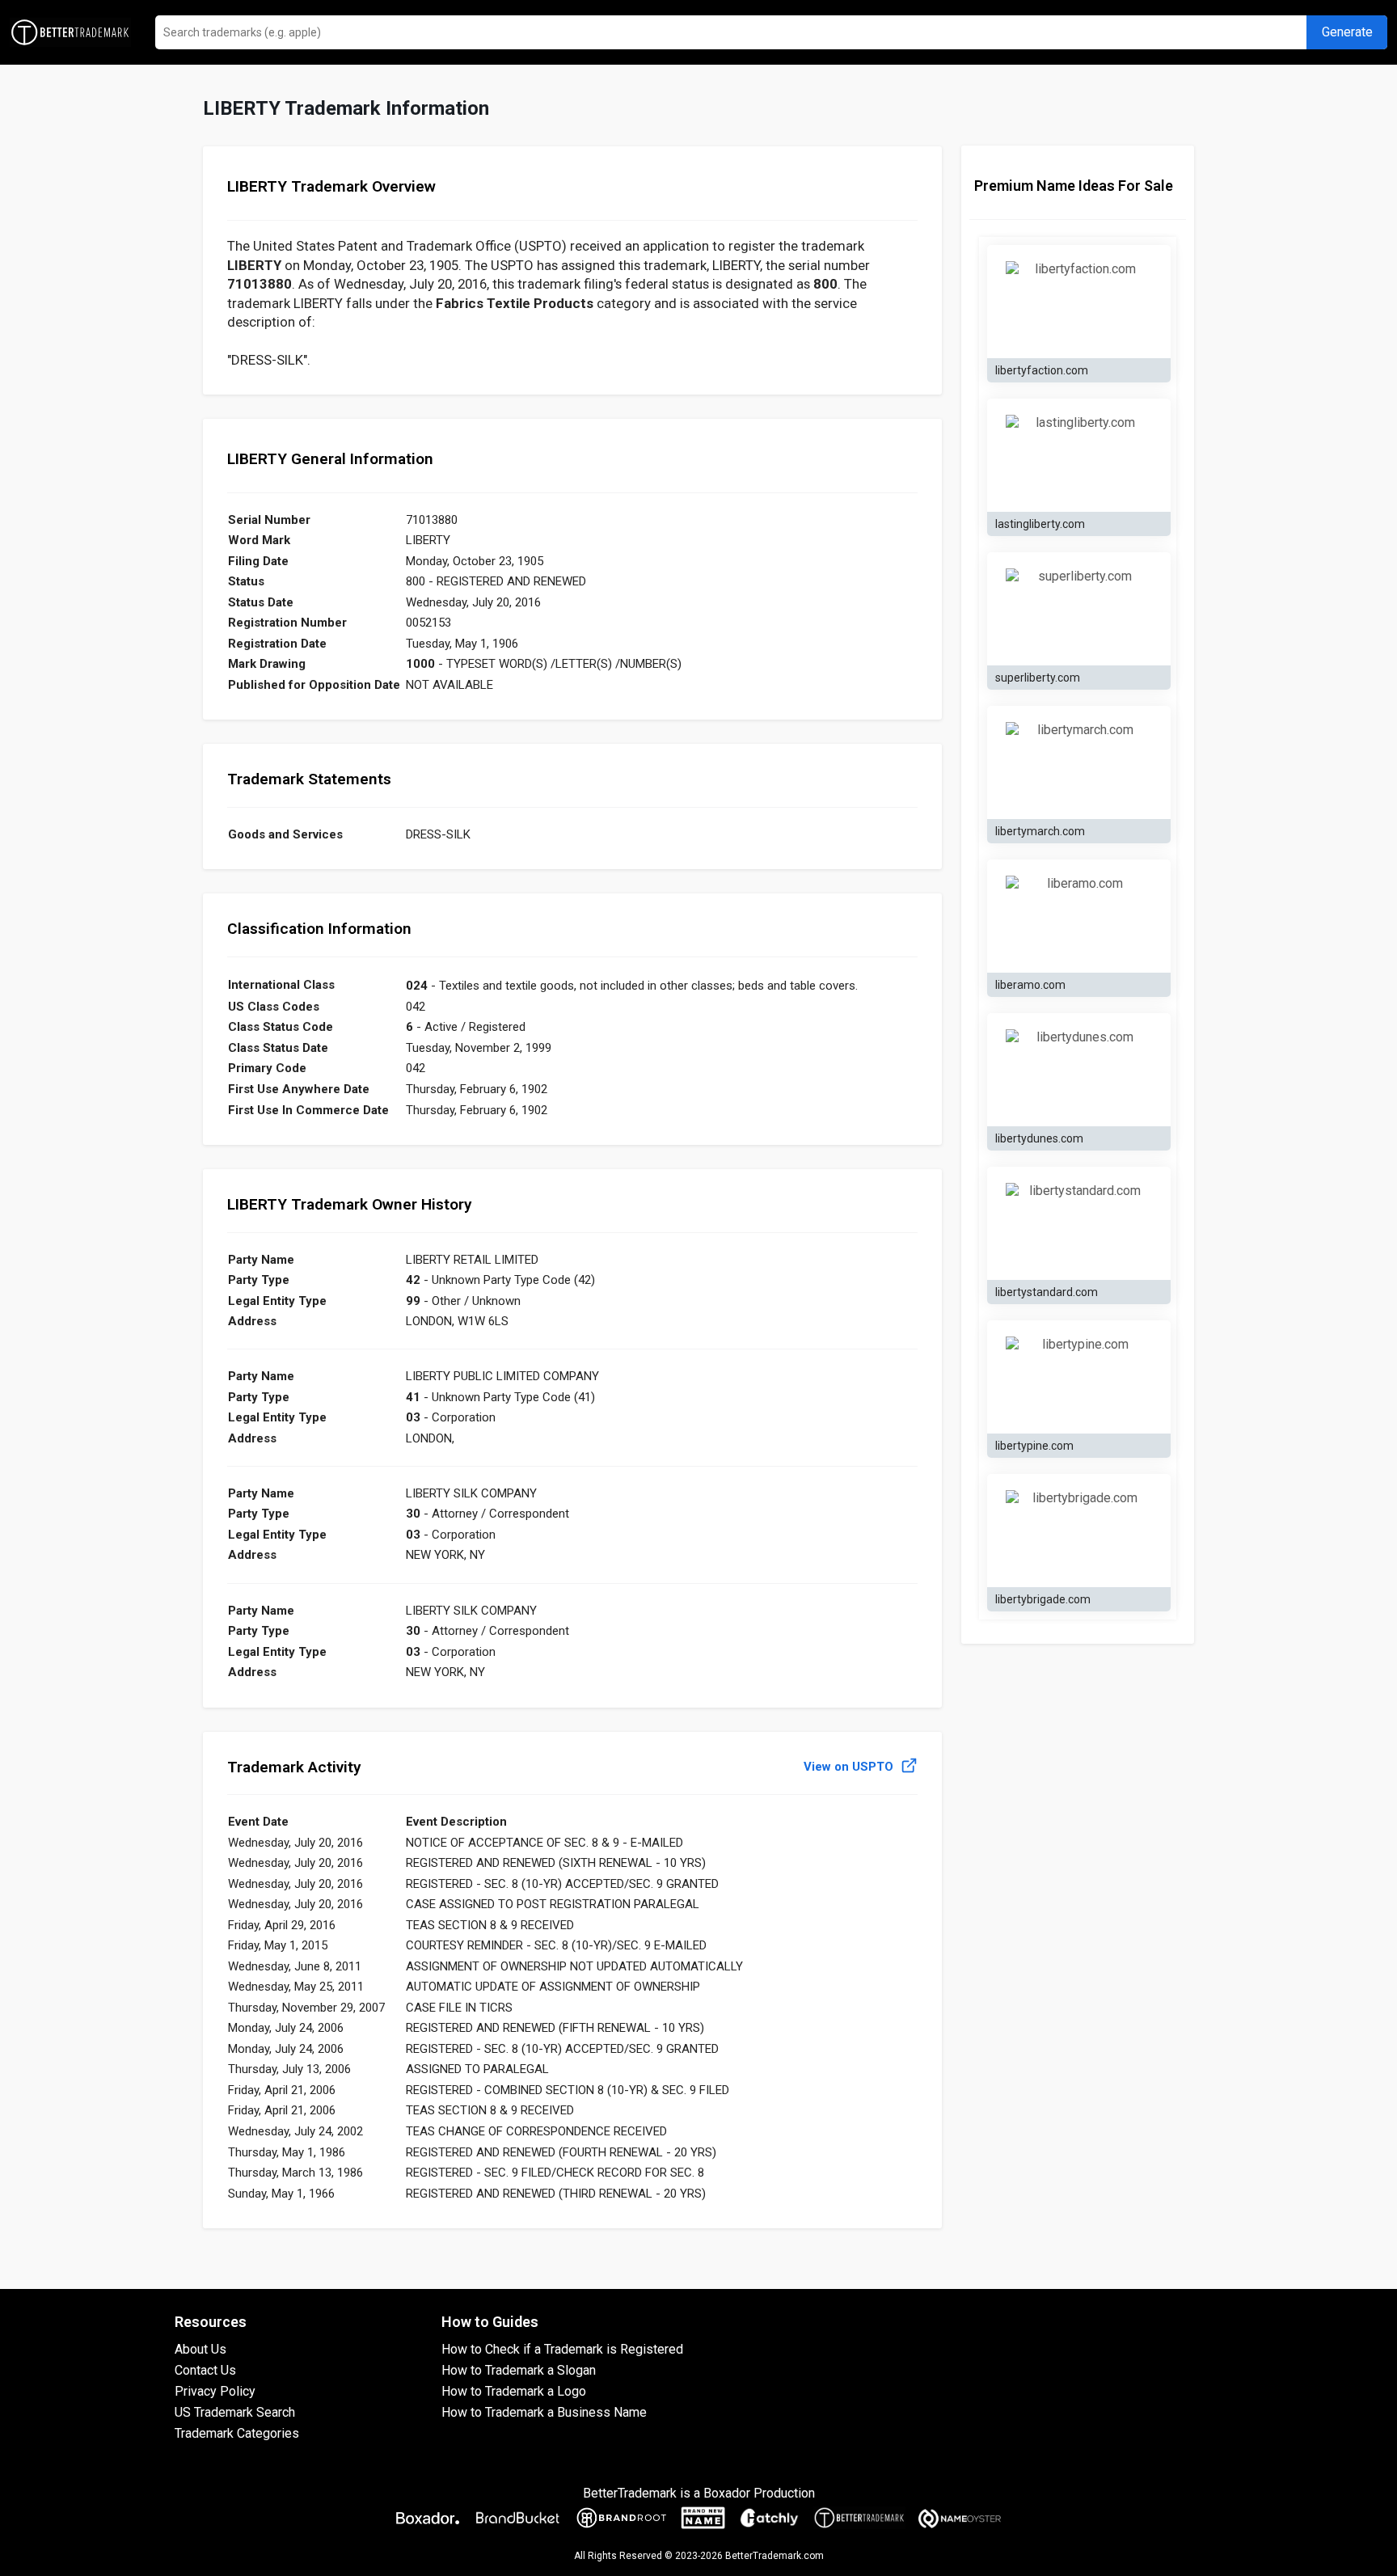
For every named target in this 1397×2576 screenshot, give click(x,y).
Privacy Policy (215, 2391)
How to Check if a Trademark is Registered (562, 2349)
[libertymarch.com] (1079, 762)
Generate (1347, 32)
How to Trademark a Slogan (519, 2370)
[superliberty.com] (1079, 609)
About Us (200, 2349)
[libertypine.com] (1079, 1377)
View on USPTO (850, 1767)
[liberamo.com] (1079, 916)
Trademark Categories (237, 2433)
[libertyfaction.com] (1079, 302)
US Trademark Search (235, 2412)
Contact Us (205, 2370)
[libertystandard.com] (1079, 1223)
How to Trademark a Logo (514, 2391)
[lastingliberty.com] (1079, 455)
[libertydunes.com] (1079, 1070)
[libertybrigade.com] (1079, 1531)
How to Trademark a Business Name (544, 2412)
